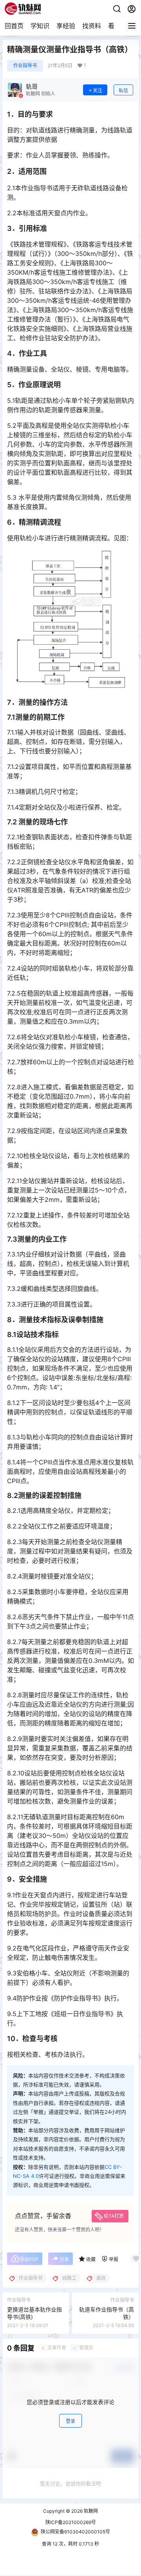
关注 (98, 90)
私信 (123, 90)
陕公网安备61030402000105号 (75, 2532)
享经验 (66, 26)
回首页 (14, 26)
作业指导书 (25, 65)
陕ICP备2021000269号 (71, 2522)
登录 (70, 2421)
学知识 (40, 26)
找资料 (92, 26)
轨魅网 (90, 2511)
